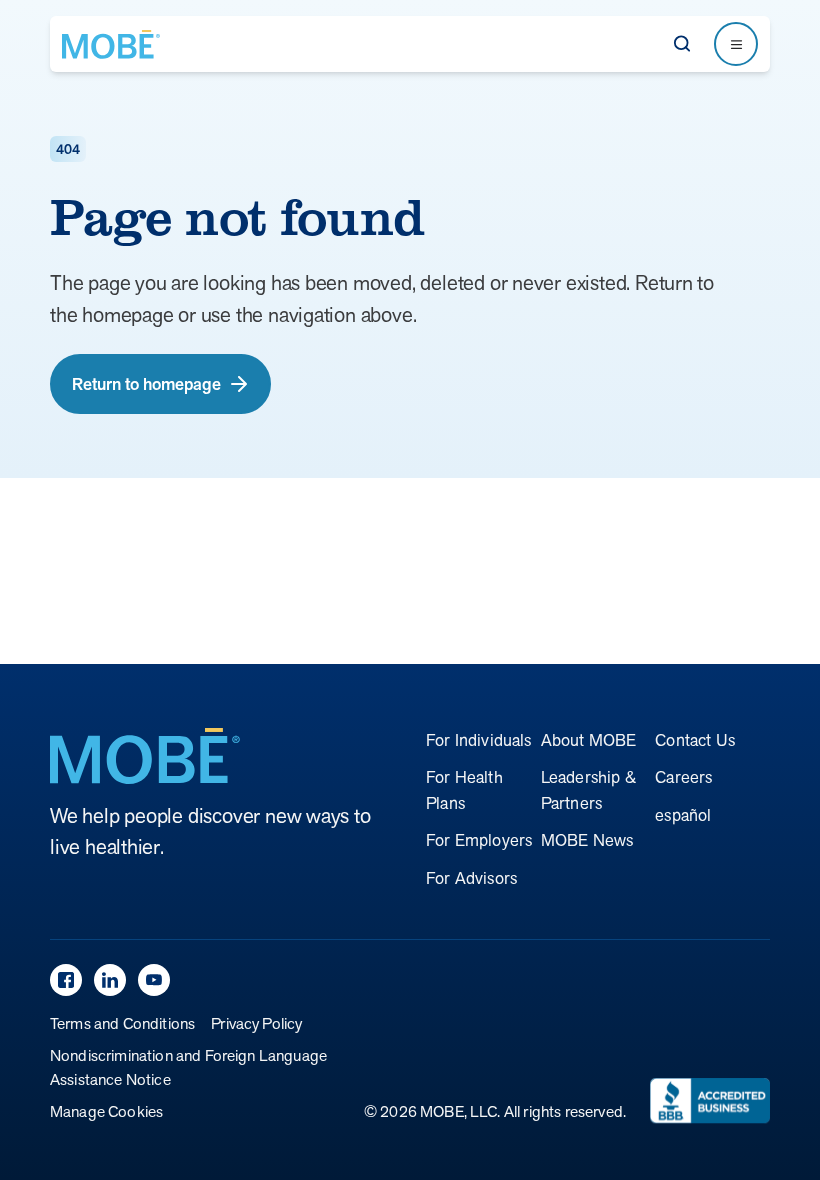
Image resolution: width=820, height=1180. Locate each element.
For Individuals (479, 740)
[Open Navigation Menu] (736, 44)
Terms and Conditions (122, 1023)
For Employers (479, 840)
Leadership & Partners (588, 790)
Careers (683, 777)
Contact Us (695, 740)
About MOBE (589, 740)
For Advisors (471, 878)
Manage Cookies (106, 1111)
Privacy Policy (256, 1023)
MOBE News (587, 840)
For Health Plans (464, 790)
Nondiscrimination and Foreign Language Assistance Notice (188, 1067)
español (683, 815)
